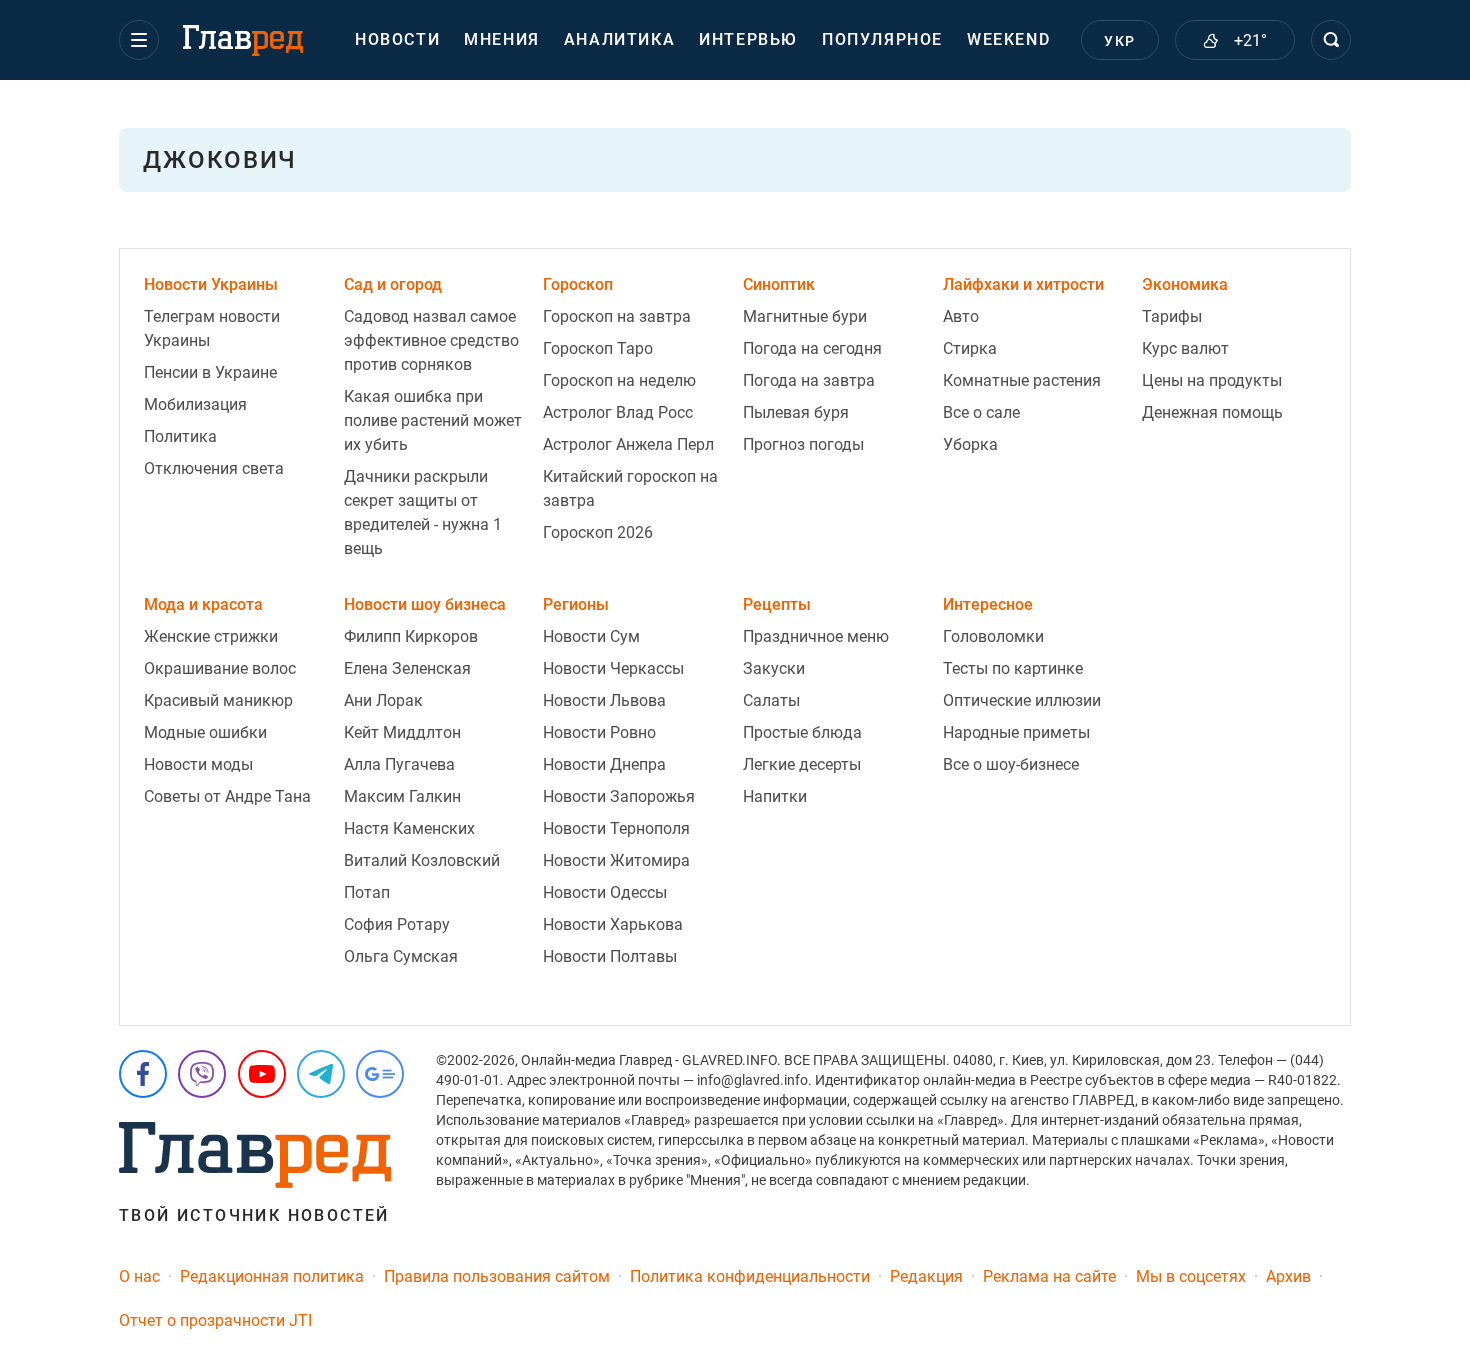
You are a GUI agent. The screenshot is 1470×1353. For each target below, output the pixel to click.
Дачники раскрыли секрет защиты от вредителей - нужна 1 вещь (423, 512)
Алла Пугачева (399, 764)
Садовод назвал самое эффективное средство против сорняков (431, 340)
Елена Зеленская (407, 668)
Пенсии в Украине (210, 372)
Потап (367, 892)
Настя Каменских (409, 828)
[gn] (380, 1074)
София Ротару (397, 924)
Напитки (775, 796)
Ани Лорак (383, 700)
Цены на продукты (1212, 380)
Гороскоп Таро (598, 348)
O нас (139, 1276)
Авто (961, 316)
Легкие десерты (802, 764)
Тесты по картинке (1013, 668)
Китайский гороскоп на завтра (630, 488)
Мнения (502, 39)
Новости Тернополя (616, 828)
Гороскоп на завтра (617, 316)
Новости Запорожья (619, 796)
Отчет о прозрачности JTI (215, 1320)
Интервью (748, 39)
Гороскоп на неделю (619, 380)
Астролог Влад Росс (618, 412)
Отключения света (214, 468)
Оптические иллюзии (1022, 700)
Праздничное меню (816, 636)
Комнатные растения (1022, 380)
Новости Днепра (604, 764)
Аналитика (619, 39)
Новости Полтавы (610, 956)
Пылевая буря (796, 412)
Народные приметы (1016, 732)
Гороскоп (578, 284)
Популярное (882, 39)
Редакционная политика (272, 1276)
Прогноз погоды (803, 444)
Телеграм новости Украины (212, 328)
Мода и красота (203, 604)
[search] (1331, 40)
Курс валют (1185, 348)
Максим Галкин (402, 796)
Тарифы (1172, 316)
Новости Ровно (599, 732)
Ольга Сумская (401, 956)
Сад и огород (393, 284)
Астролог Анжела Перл (628, 444)
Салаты (771, 700)
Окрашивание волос (220, 668)
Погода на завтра (809, 380)
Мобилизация (195, 404)
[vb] (202, 1074)
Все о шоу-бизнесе (1011, 764)
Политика (180, 436)
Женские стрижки (211, 636)
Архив (1288, 1276)
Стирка (970, 348)
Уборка (970, 444)
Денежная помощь (1212, 412)
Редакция (926, 1276)
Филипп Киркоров (411, 636)
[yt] (262, 1074)
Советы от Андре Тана (227, 796)
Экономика (1185, 284)
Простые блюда (802, 732)
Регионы (576, 604)
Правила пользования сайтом (497, 1276)
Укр (1119, 41)
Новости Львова (604, 700)
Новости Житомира (616, 860)
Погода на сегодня (812, 348)
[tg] (321, 1074)
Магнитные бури (805, 316)
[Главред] (243, 41)
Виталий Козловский (422, 860)
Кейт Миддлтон (402, 732)
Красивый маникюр (218, 700)
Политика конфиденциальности (750, 1276)
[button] (139, 40)
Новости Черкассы (613, 668)
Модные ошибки (205, 732)
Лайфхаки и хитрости (1023, 284)
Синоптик (779, 284)
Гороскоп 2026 (598, 532)
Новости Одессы (605, 892)
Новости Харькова (613, 924)
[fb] (143, 1074)
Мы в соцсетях (1191, 1276)
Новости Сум (591, 636)
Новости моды (198, 764)
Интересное (988, 604)
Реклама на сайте (1049, 1276)
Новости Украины (211, 284)
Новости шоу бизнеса (425, 604)
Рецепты (777, 604)
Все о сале (981, 412)
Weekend (1008, 39)
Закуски (774, 668)
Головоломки (993, 636)
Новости (397, 39)
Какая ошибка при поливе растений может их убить (433, 420)
